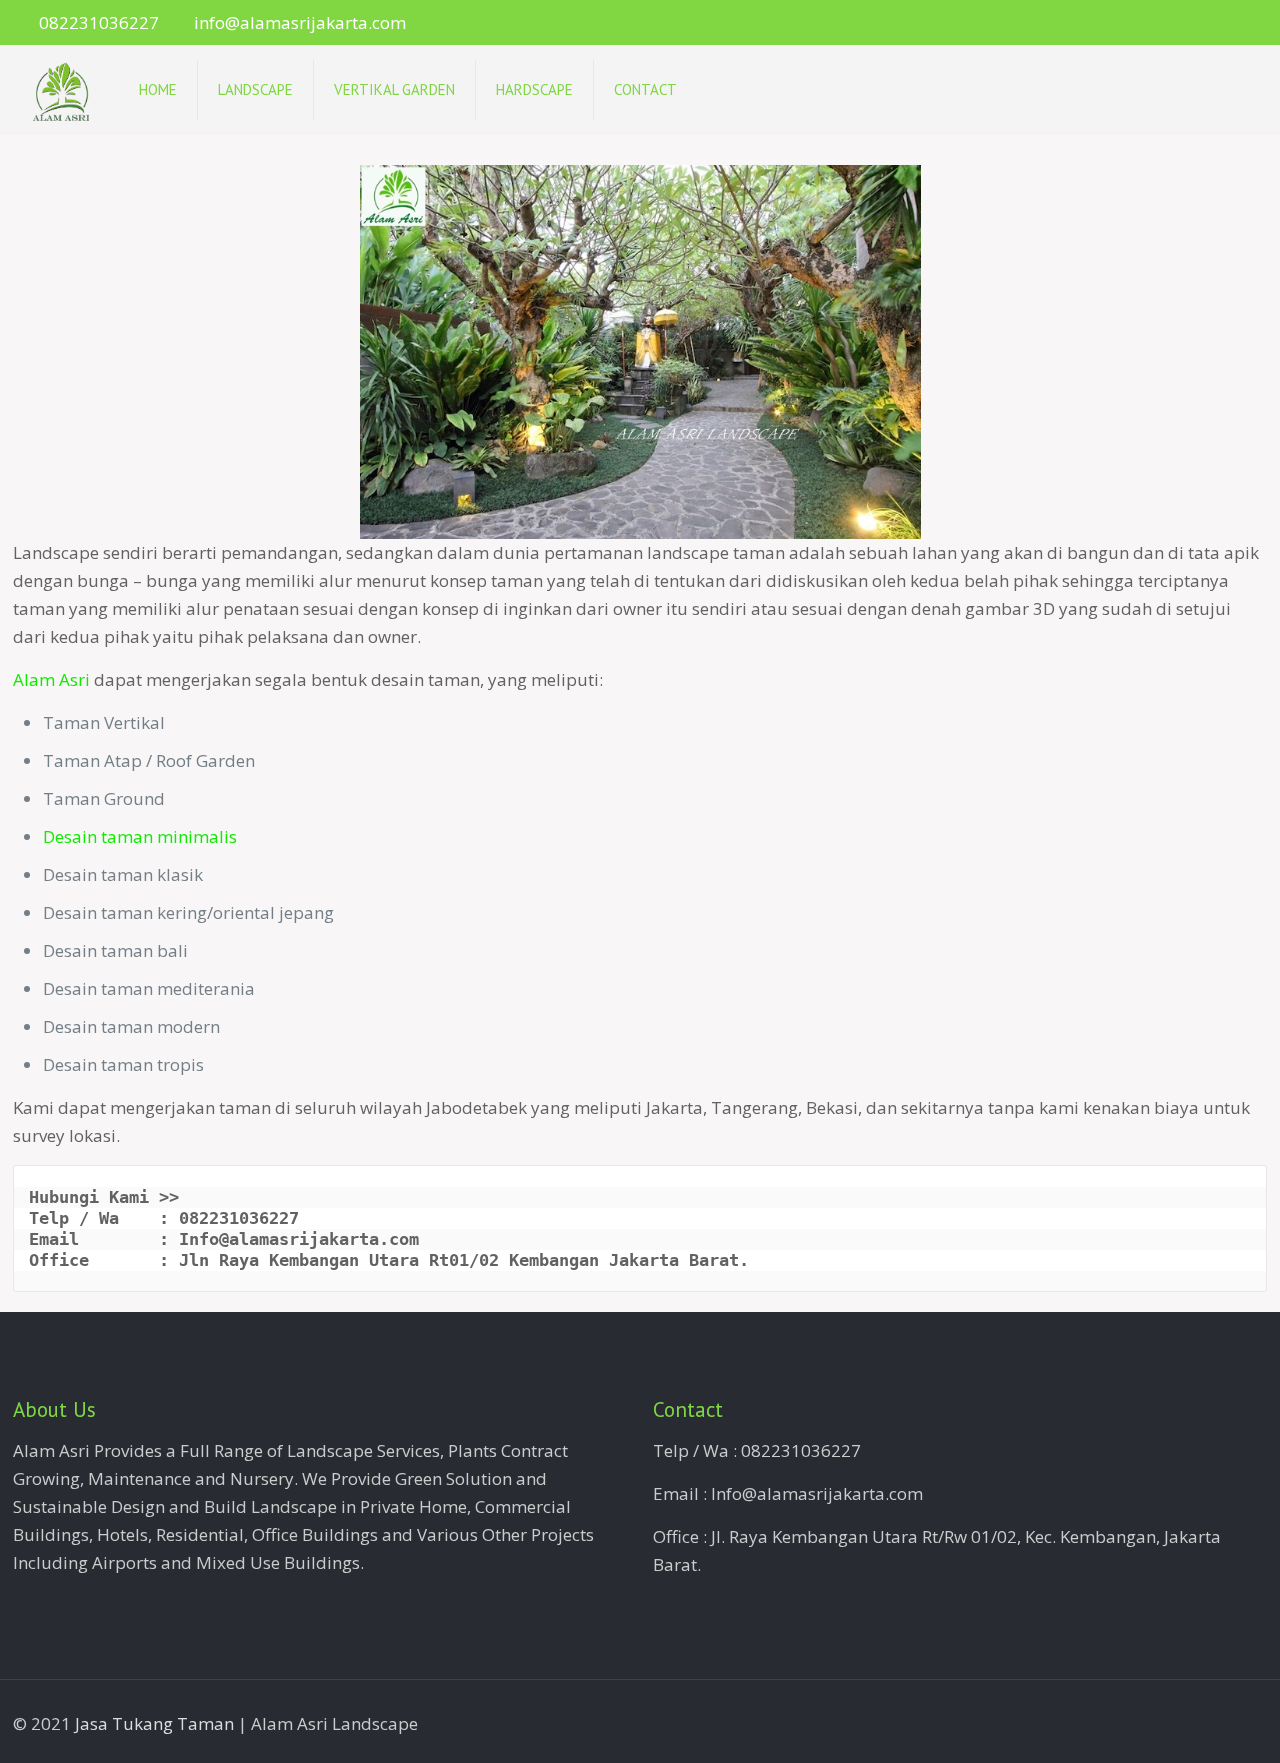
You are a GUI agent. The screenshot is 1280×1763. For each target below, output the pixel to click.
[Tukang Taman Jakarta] (61, 90)
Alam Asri (51, 679)
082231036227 (99, 22)
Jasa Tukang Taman (154, 1723)
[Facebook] (1202, 23)
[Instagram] (1229, 23)
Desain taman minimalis (140, 836)
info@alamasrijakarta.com (300, 22)
